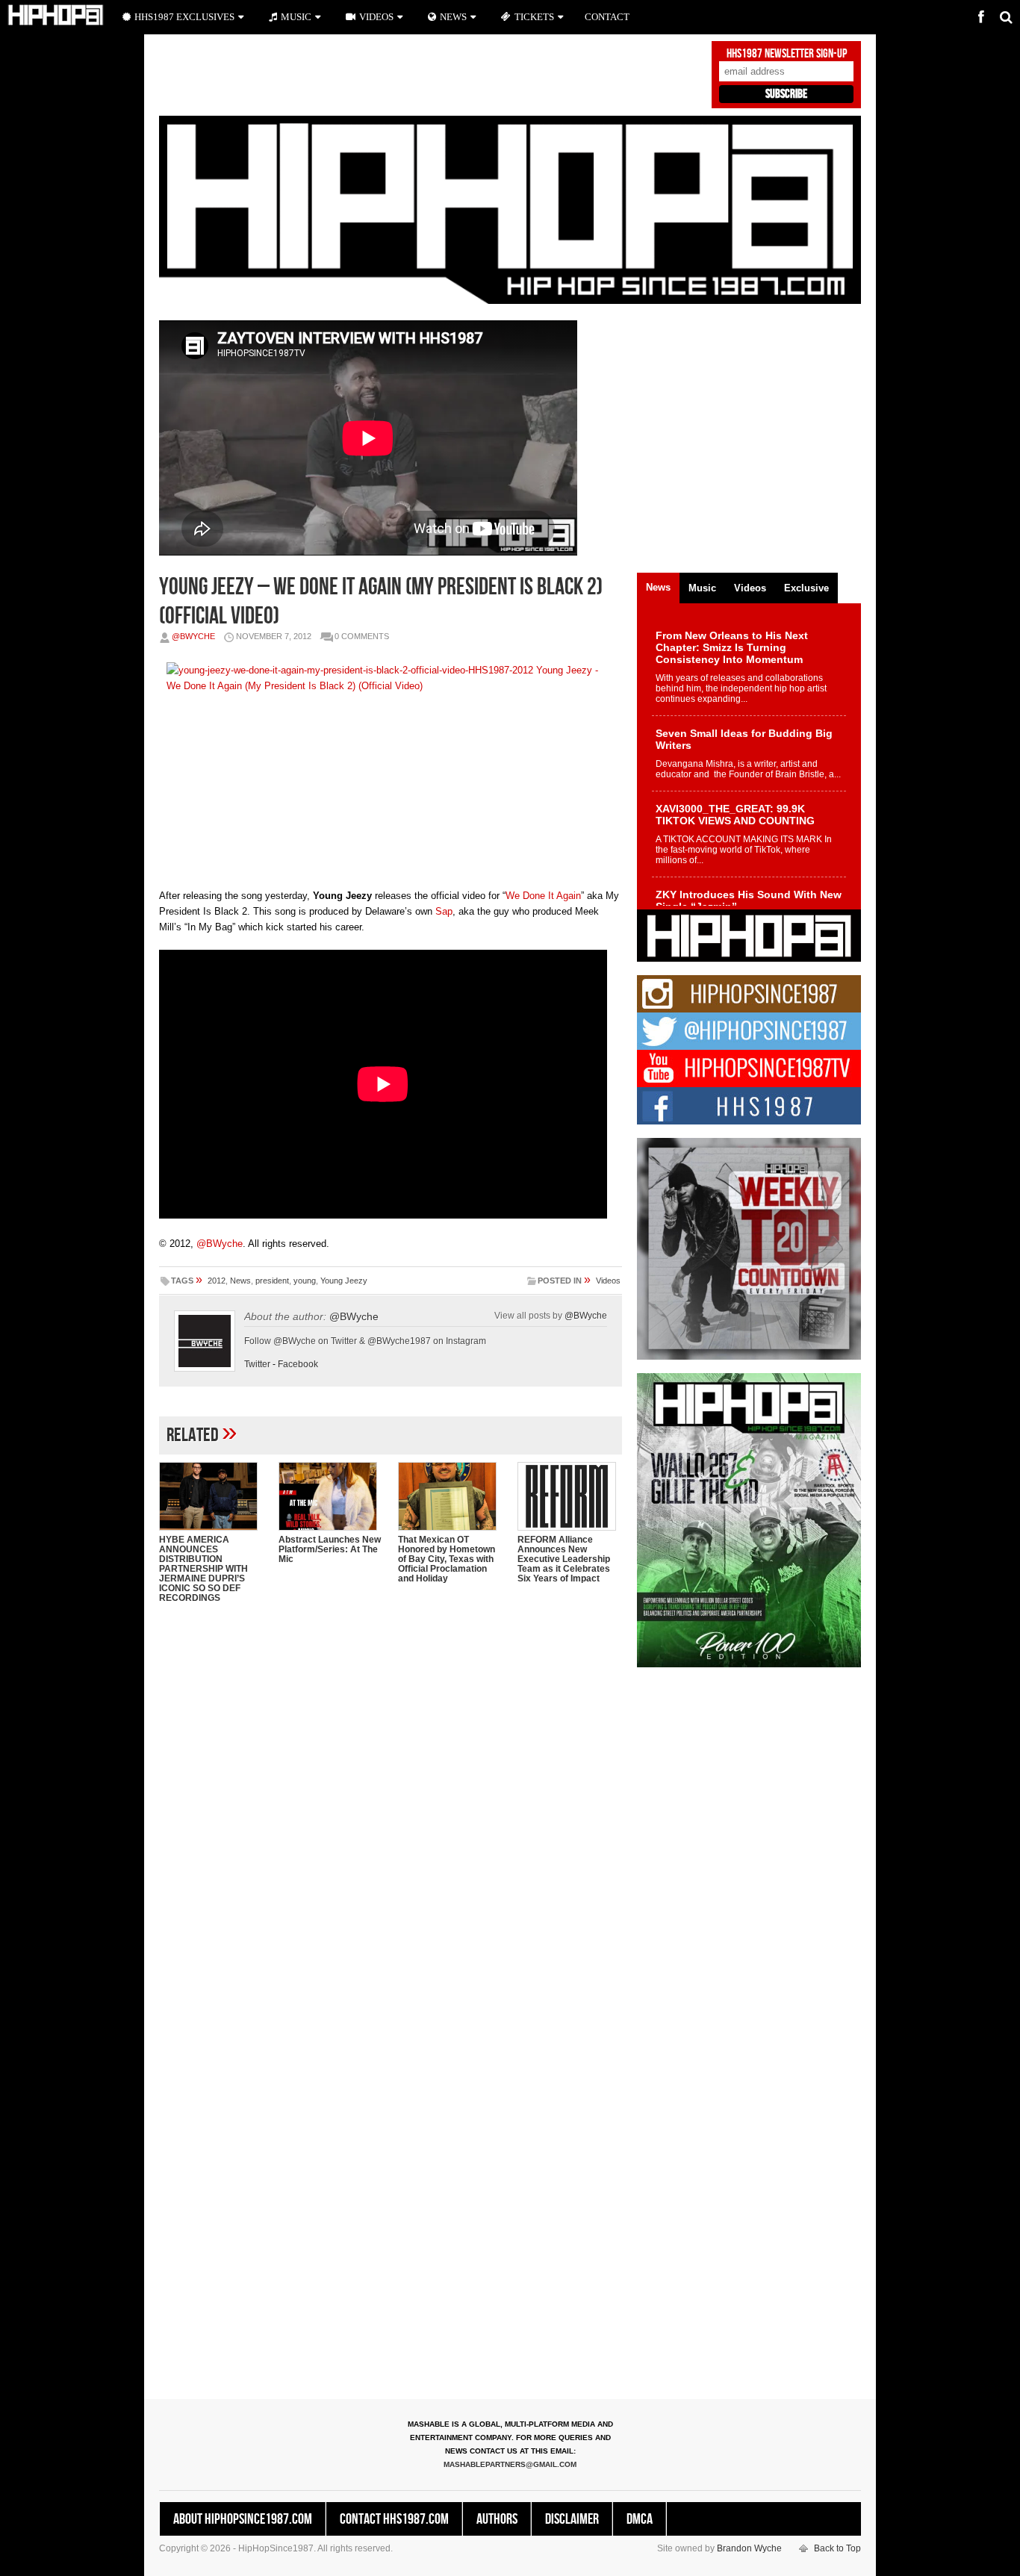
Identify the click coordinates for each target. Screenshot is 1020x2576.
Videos (608, 1281)
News (240, 1281)
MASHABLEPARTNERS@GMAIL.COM (510, 2464)
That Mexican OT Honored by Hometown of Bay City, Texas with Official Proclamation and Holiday (447, 1559)
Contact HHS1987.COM (394, 2519)
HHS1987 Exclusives (184, 17)
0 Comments (362, 636)
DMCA (640, 2519)
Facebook (298, 1364)
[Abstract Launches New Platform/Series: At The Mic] (331, 1496)
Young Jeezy (344, 1281)
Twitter (257, 1364)
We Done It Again (543, 896)
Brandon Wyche (749, 2548)
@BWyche (193, 636)
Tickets (534, 17)
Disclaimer (572, 2519)
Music (296, 17)
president (272, 1281)
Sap (444, 911)
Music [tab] (702, 588)
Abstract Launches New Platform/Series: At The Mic (330, 1549)
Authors (497, 2519)
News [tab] (658, 587)
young (305, 1281)
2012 (217, 1281)
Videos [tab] (750, 588)
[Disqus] (391, 1808)
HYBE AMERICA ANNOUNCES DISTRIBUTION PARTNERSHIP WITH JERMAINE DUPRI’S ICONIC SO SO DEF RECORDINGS (203, 1569)
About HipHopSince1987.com (243, 2519)
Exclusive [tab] (806, 588)
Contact (607, 17)
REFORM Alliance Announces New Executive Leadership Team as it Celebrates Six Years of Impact (564, 1559)
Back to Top (837, 2548)
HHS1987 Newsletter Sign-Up (787, 54)
